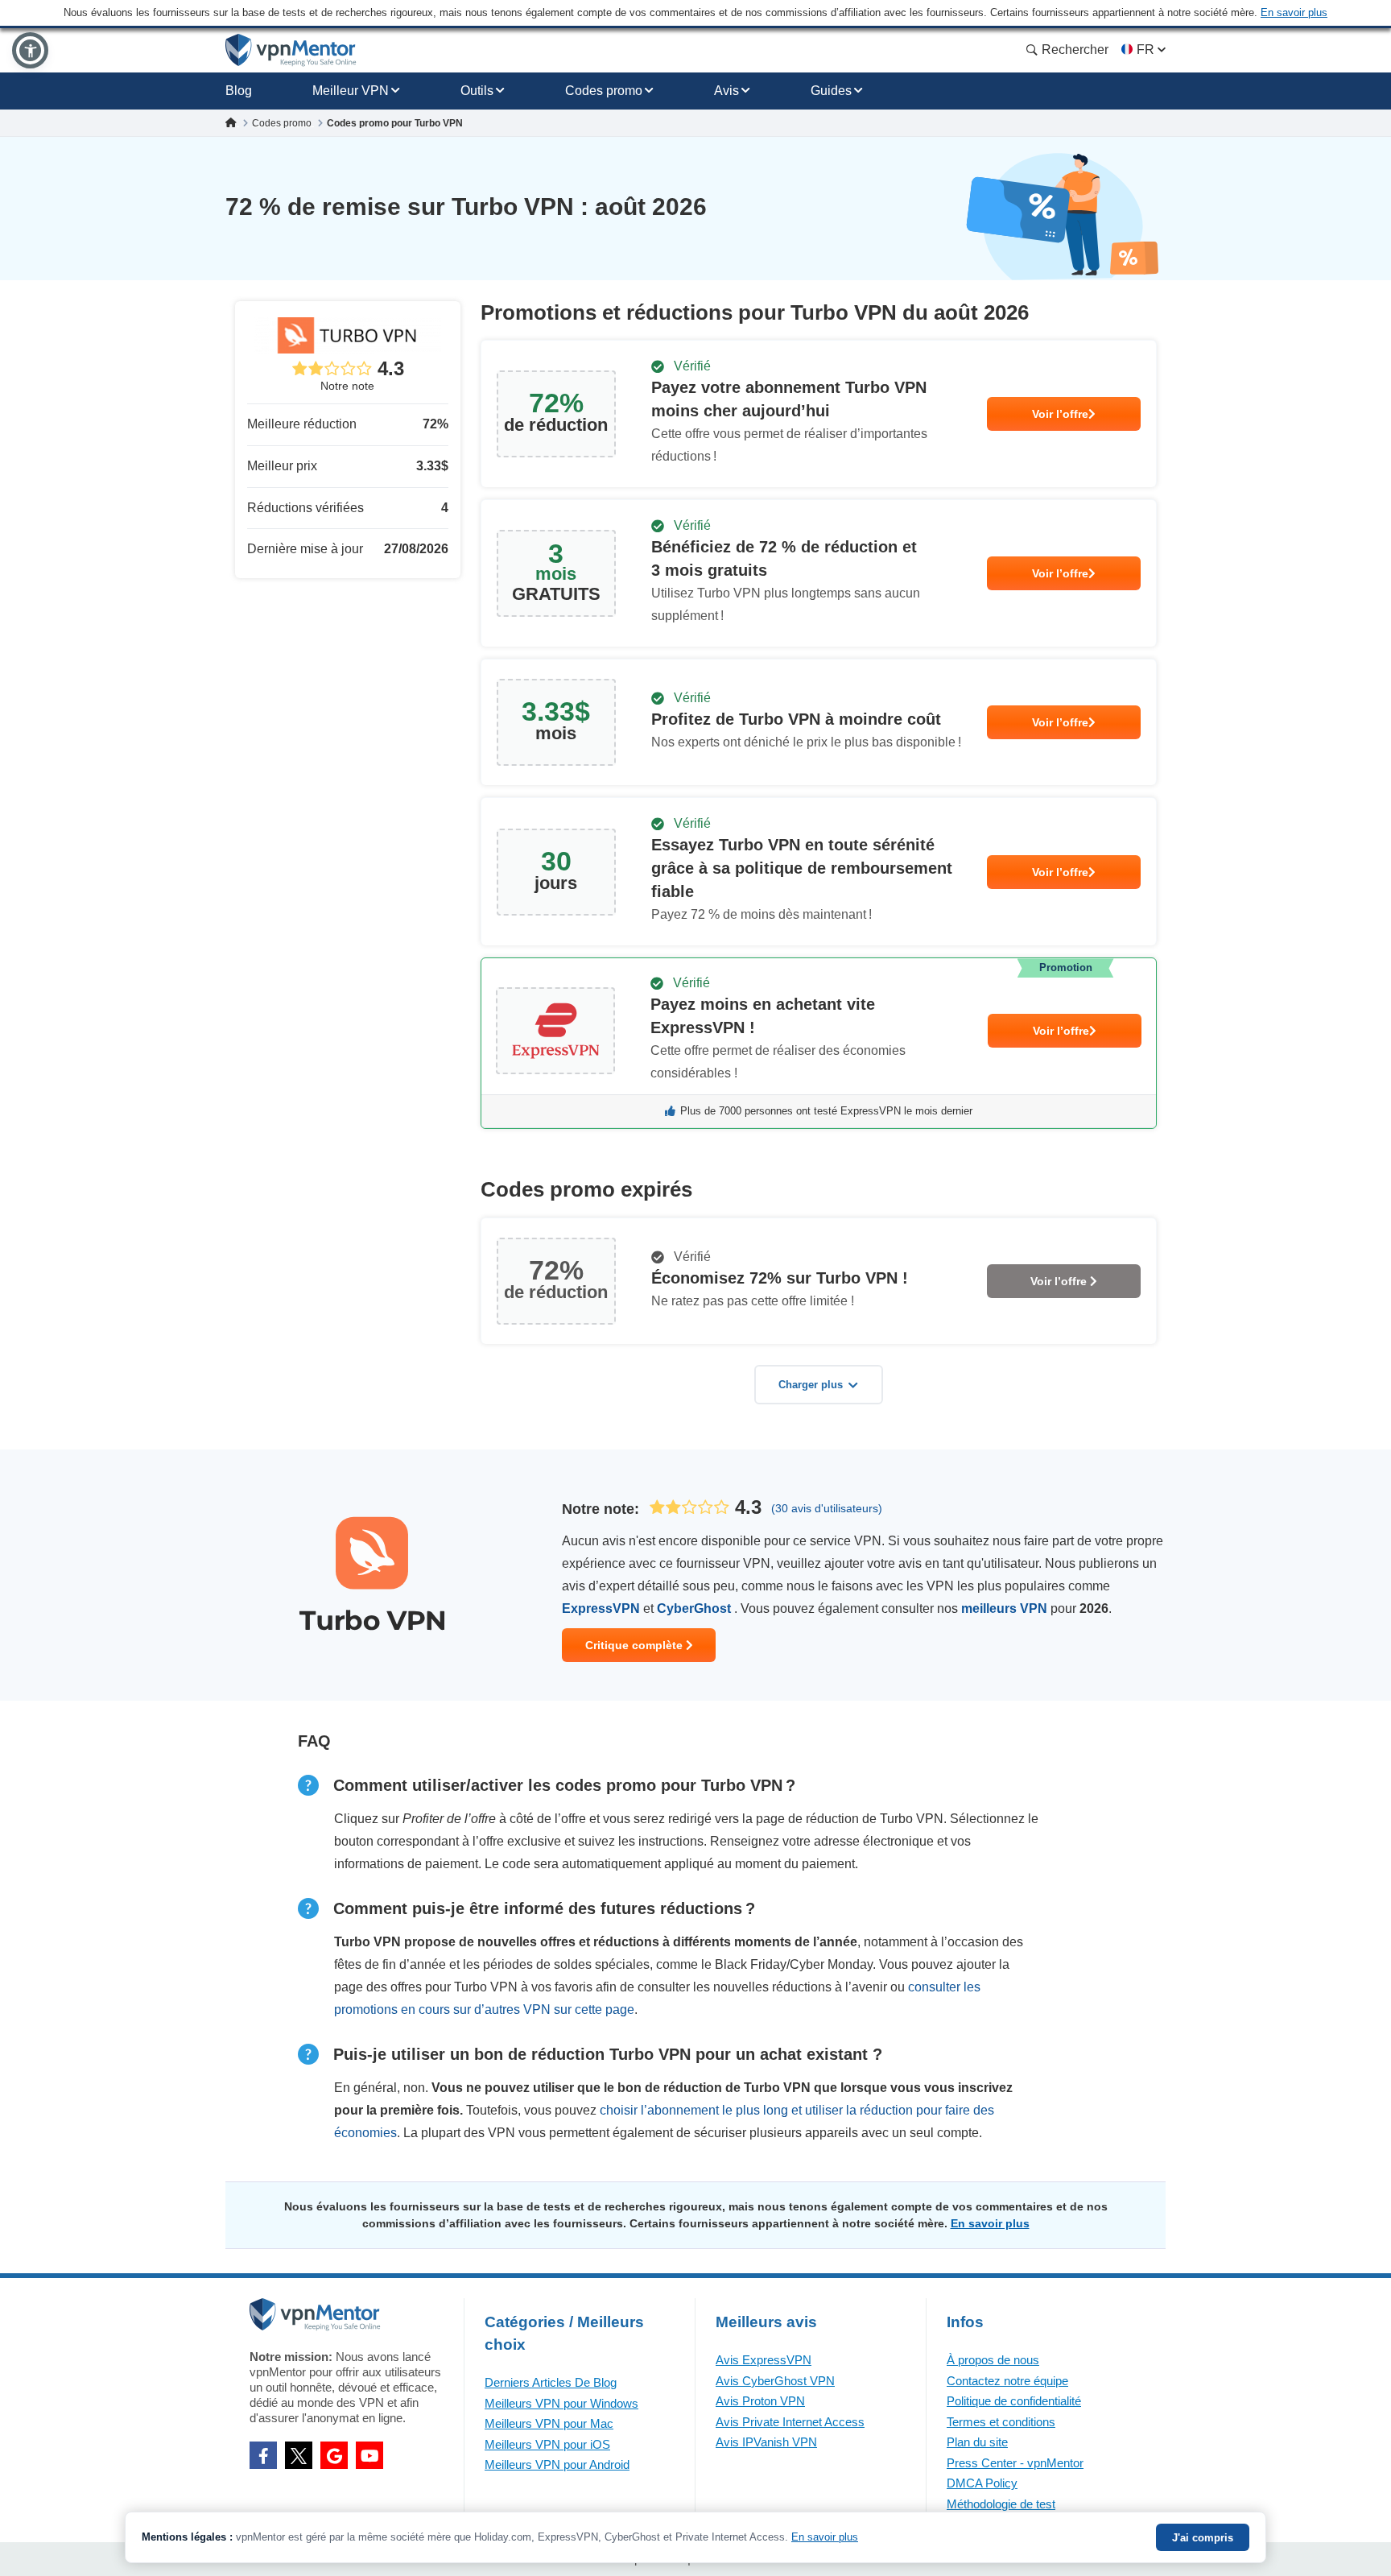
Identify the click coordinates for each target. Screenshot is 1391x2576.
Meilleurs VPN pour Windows (561, 2403)
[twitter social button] (299, 2455)
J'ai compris (1203, 2538)
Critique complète (636, 1645)
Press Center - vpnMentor (1015, 2463)
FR (1145, 50)
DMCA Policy (982, 2483)
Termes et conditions (1001, 2422)
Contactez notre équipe (1007, 2381)
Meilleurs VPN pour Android (557, 2464)
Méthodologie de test (1001, 2504)
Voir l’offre (1060, 414)
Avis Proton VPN (760, 2401)
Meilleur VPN (351, 91)
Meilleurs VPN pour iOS (547, 2444)
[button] (30, 50)
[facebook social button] (263, 2455)
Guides (831, 91)
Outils (477, 91)
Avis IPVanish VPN (766, 2442)
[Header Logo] (291, 50)
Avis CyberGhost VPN (775, 2381)
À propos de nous (993, 2360)
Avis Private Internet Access (790, 2422)
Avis (726, 91)
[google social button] (334, 2455)
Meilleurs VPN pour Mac (549, 2423)
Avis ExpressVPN (764, 2360)
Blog (239, 91)
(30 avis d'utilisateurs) (827, 1508)
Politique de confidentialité (1014, 2401)
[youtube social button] (369, 2455)
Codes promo (604, 91)
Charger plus (811, 1385)
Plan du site (977, 2442)
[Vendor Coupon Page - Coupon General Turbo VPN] (819, 414)
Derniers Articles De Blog (551, 2382)
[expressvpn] (819, 1043)
